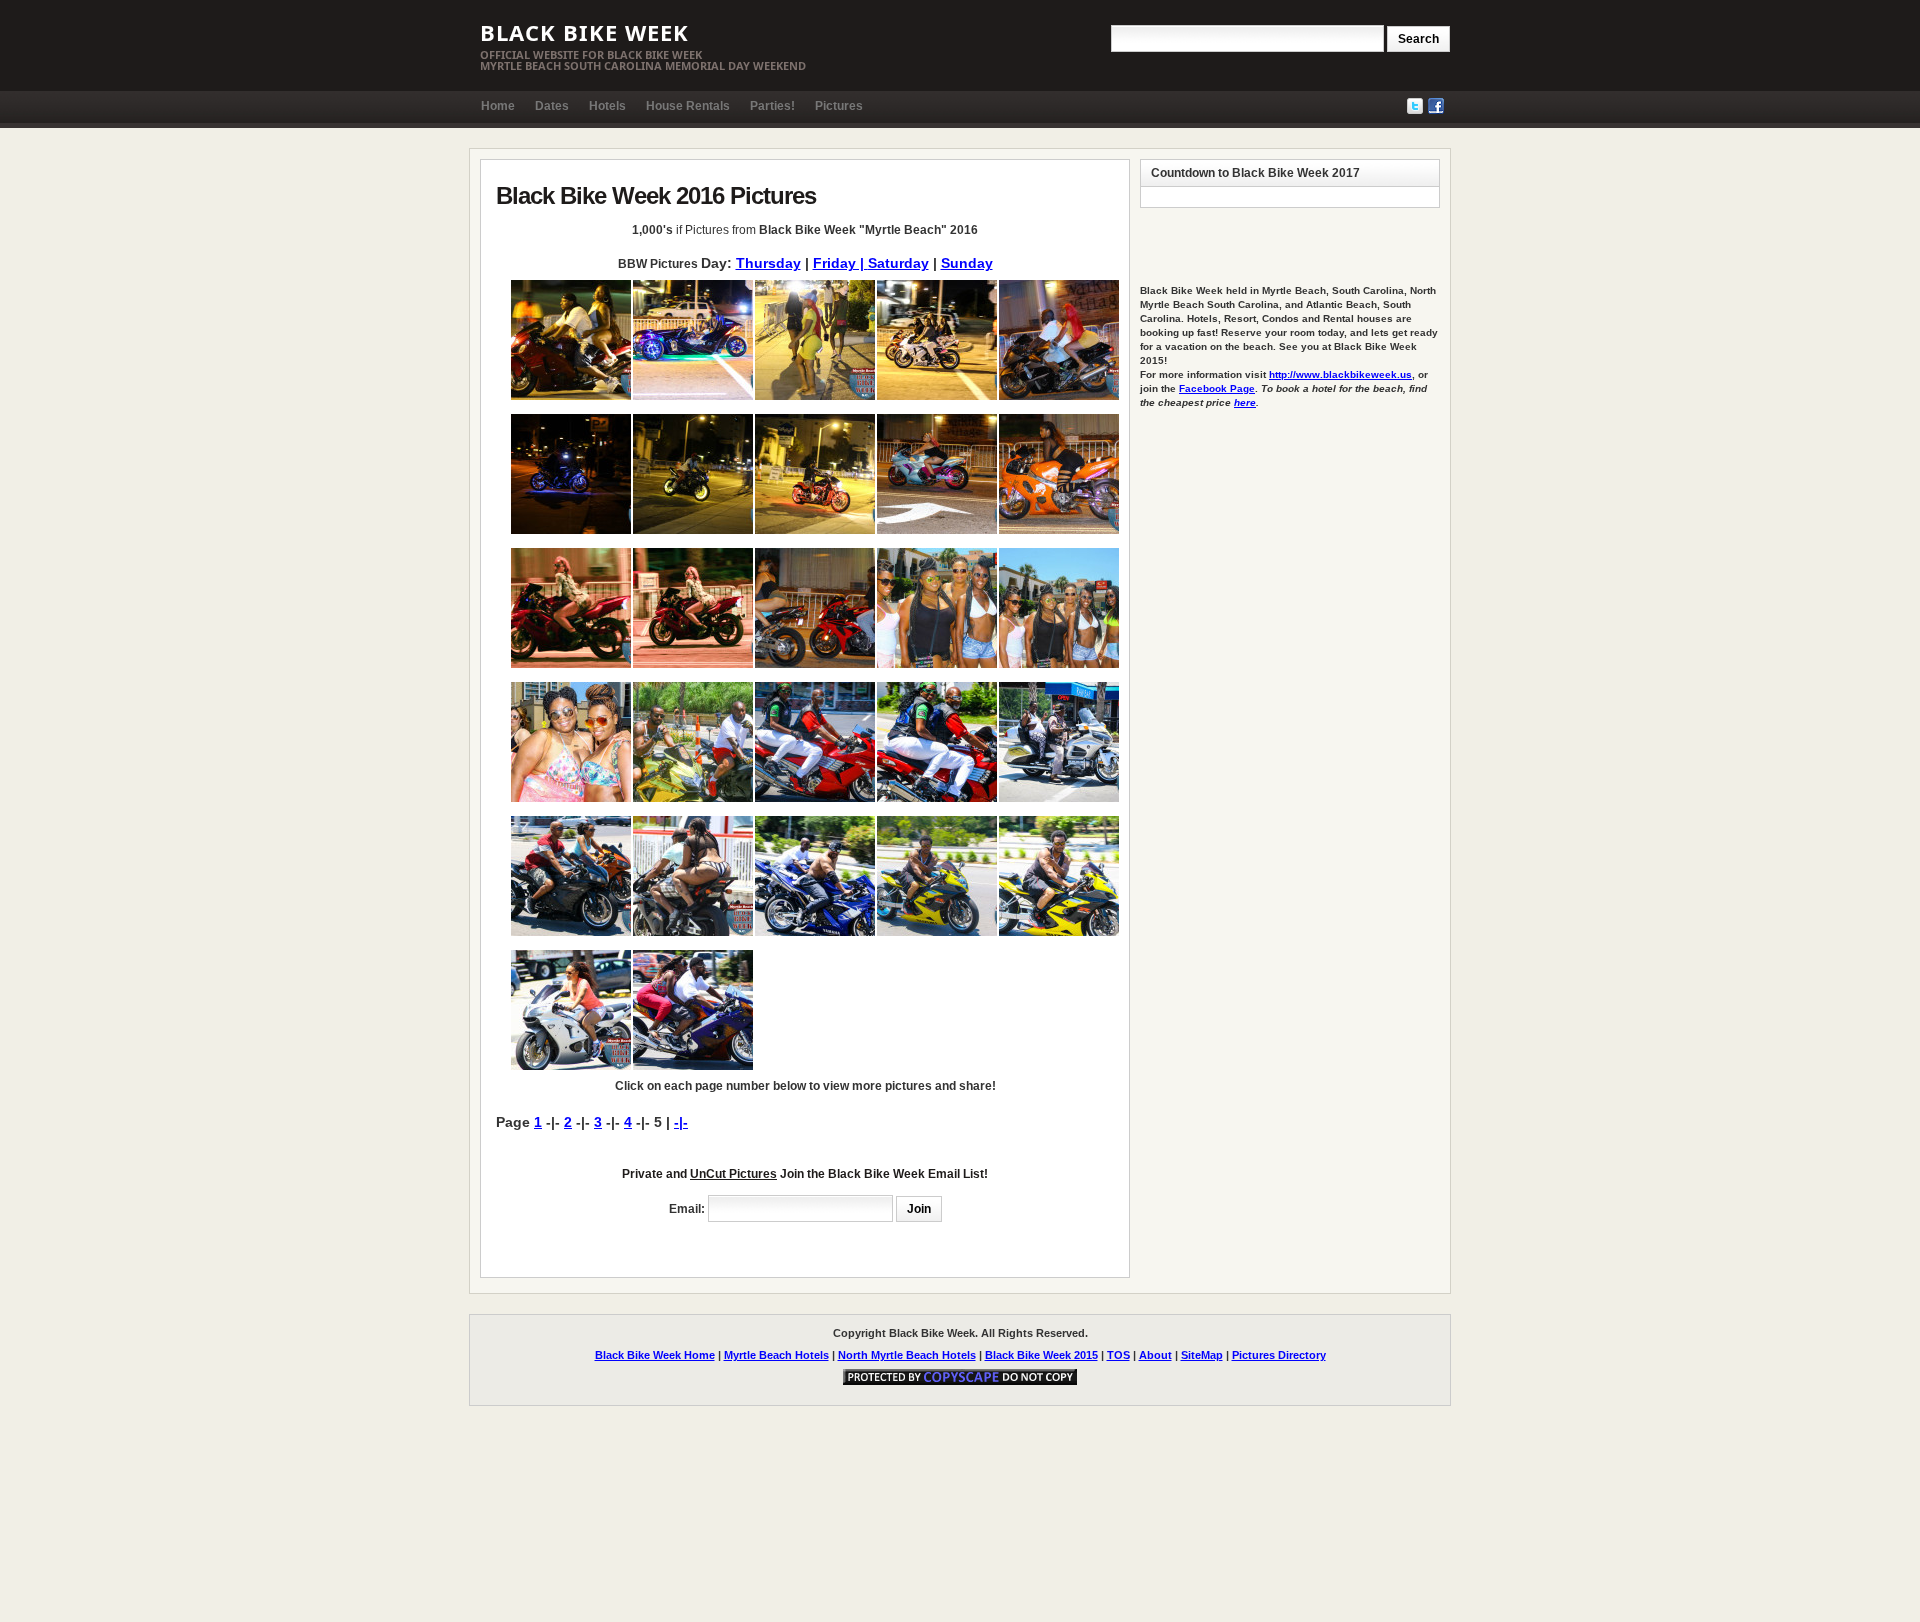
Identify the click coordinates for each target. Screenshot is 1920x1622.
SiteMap (1202, 1355)
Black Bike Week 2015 (1041, 1355)
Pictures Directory (1279, 1355)
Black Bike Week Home (655, 1355)
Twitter (1415, 106)
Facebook (1436, 106)
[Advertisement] (730, 1244)
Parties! (772, 106)
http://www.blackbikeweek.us (1340, 374)
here (1245, 402)
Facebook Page (1217, 388)
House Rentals (688, 106)
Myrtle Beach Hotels (776, 1355)
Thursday (768, 263)
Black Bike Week (584, 32)
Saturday (898, 263)
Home (498, 106)
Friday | (840, 263)
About (1155, 1355)
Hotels (607, 106)
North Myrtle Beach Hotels (907, 1355)
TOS (1118, 1355)
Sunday (967, 263)
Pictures (839, 106)
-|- (681, 1122)
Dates (552, 106)
